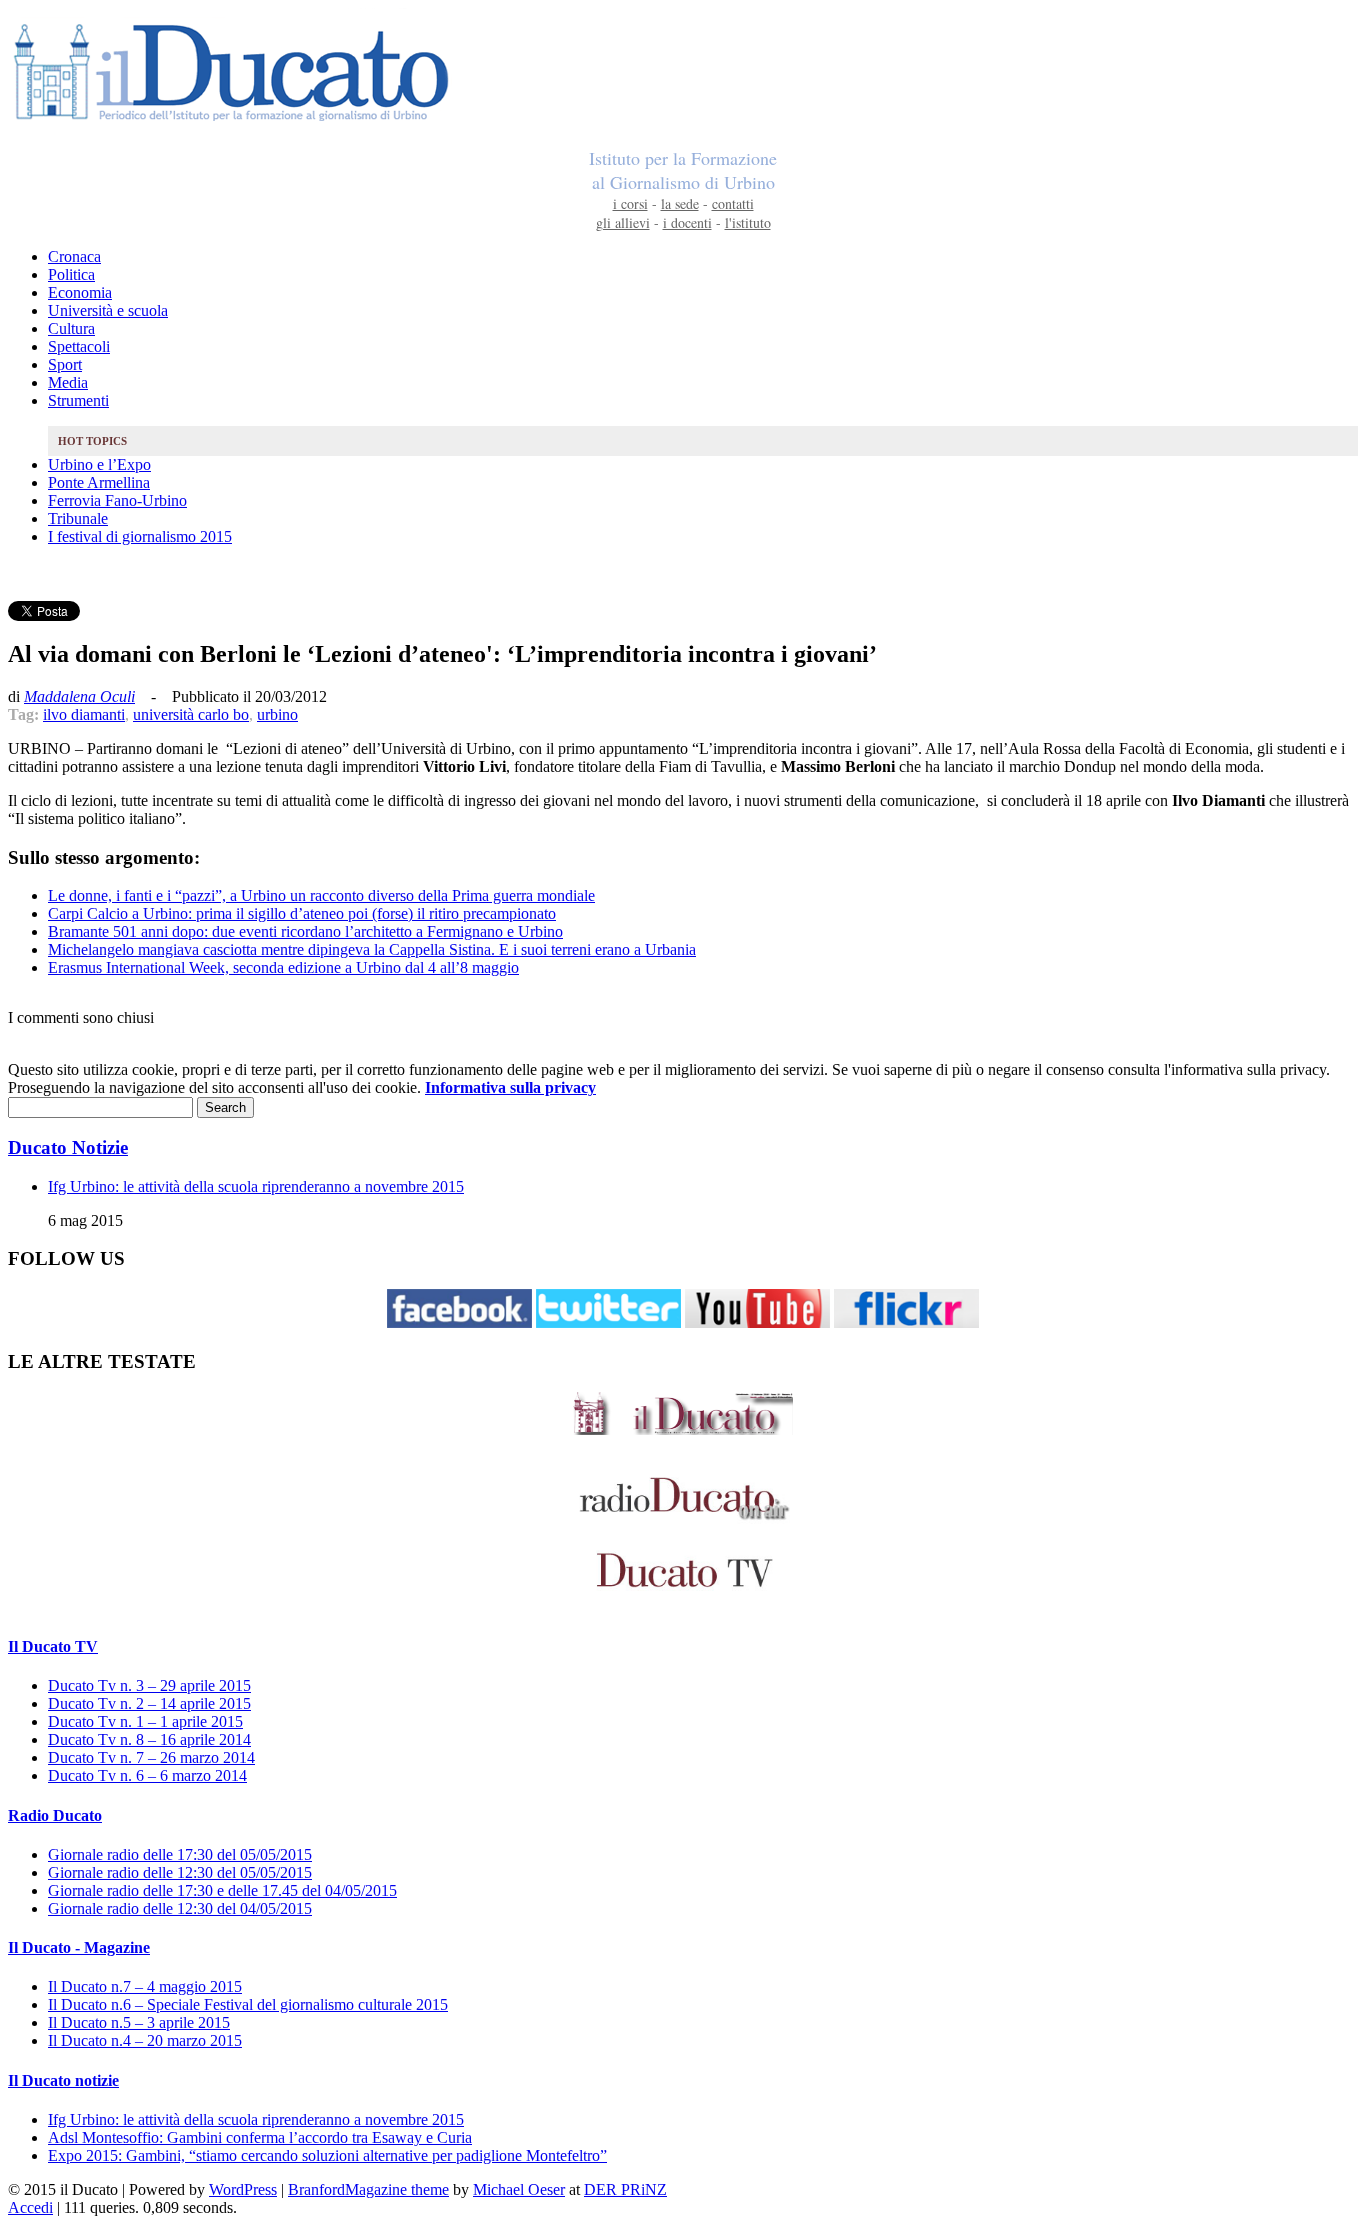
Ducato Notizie (68, 1147)
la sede (680, 203)
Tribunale (78, 518)
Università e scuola (108, 310)
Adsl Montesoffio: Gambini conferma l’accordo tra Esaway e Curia (260, 2137)
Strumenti (78, 400)
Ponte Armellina (99, 482)
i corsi (630, 203)
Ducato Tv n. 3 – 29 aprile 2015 (149, 1685)
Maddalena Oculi (79, 696)
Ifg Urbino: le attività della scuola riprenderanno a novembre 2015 (256, 1186)
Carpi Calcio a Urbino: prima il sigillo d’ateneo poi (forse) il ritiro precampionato (302, 913)
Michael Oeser (519, 2189)
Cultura (71, 328)
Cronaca (74, 256)
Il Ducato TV (53, 1646)
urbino (277, 714)
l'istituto (748, 222)
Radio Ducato (55, 1815)
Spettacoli (79, 346)
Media (68, 382)
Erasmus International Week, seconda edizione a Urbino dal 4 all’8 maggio (283, 967)
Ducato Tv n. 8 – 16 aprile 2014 (149, 1739)
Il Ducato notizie (63, 2080)
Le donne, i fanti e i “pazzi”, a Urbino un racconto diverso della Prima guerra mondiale (321, 895)
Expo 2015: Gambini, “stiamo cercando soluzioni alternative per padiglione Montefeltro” (327, 2155)
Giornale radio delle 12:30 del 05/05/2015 (180, 1872)
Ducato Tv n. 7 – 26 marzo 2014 (151, 1757)
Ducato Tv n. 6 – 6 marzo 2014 (147, 1775)
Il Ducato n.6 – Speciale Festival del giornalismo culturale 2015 (248, 2004)
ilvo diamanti (84, 714)
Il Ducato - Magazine (79, 1947)
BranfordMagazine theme (368, 2189)
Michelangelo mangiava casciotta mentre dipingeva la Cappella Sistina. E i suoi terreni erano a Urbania (372, 949)
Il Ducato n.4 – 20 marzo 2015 (145, 2040)
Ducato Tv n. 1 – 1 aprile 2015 (145, 1721)
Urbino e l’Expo (99, 464)
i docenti (687, 222)
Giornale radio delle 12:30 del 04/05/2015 (180, 1908)
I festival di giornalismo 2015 (140, 536)
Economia (80, 292)
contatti (733, 203)
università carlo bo (191, 714)
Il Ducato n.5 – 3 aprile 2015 (139, 2022)
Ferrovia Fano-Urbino (117, 500)
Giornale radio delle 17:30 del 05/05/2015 (180, 1854)
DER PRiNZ (625, 2189)
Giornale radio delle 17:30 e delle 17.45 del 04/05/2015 (222, 1890)
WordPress (243, 2189)
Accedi (30, 2207)
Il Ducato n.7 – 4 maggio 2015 (145, 1986)
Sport (65, 364)
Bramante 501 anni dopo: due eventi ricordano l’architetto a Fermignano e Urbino (305, 931)
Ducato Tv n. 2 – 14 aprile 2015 (149, 1703)
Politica (71, 274)
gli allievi (623, 222)
